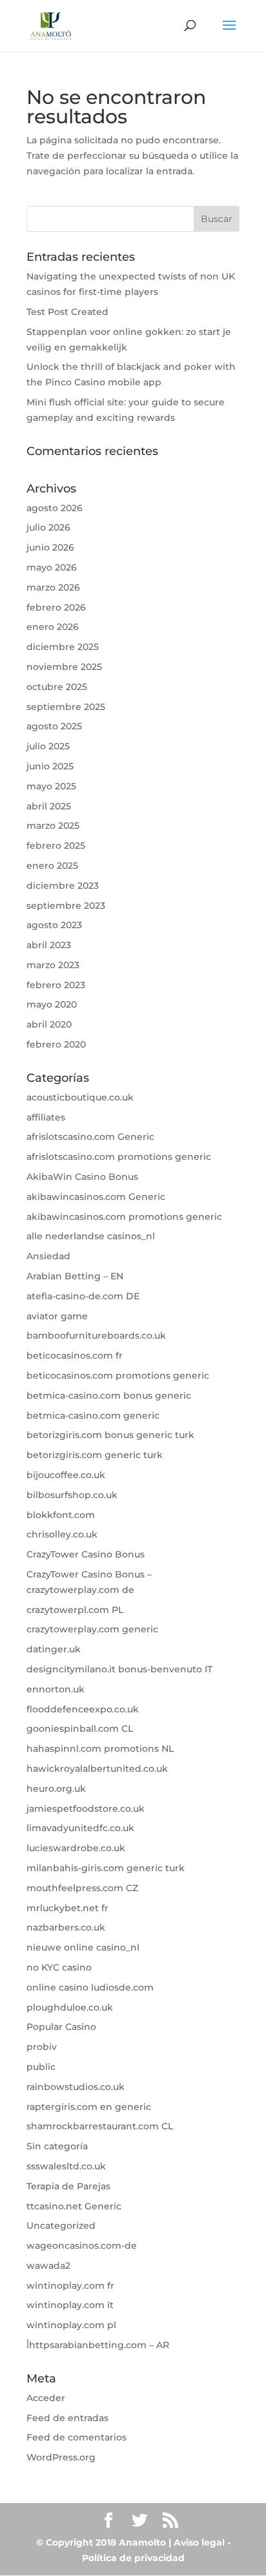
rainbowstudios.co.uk (76, 2087)
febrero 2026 (56, 607)
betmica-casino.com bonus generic (109, 1395)
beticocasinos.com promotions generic (118, 1375)
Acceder (46, 2398)
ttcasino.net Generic (74, 2206)
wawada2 (48, 2266)
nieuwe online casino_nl (83, 1947)
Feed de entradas (67, 2418)
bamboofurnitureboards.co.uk (96, 1335)
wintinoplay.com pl (71, 2325)
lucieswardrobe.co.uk (76, 1848)
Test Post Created (67, 312)
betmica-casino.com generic (93, 1415)
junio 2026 (50, 547)
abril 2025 (49, 806)
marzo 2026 (53, 587)
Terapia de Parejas (68, 2186)
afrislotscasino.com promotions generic (119, 1157)
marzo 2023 (53, 965)
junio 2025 (50, 766)
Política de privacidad (133, 2558)
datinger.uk (54, 1649)
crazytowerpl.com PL (75, 1610)
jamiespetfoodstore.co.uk (86, 1809)
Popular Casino (61, 2027)
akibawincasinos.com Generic (96, 1197)
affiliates (46, 1117)
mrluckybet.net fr (67, 1908)
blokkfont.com (61, 1515)
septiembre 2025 (66, 707)
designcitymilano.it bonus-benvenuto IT (119, 1669)
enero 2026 (53, 627)
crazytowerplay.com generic (92, 1629)
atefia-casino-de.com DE (83, 1296)
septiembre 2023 (66, 906)
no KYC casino (59, 1967)
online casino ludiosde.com (90, 1987)
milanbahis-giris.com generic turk (106, 1868)
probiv (42, 2047)
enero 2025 (52, 866)
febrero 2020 (56, 1044)
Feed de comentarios (77, 2437)
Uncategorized (61, 2226)
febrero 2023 (56, 985)
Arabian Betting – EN (75, 1276)
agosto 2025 (54, 726)
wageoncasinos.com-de (82, 2246)
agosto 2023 (54, 925)
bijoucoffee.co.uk (66, 1475)
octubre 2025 (57, 687)
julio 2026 (48, 527)
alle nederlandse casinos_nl (91, 1236)
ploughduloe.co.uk (70, 2007)
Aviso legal (199, 2542)
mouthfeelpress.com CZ (82, 1888)
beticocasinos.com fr (75, 1355)
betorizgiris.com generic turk (95, 1455)
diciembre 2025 (63, 647)
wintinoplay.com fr (70, 2286)
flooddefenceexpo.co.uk (83, 1709)
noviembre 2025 (64, 667)
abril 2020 (49, 1024)
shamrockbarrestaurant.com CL (100, 2126)
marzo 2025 (53, 826)
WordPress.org (61, 2457)
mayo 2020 (52, 1004)
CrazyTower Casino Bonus (86, 1554)
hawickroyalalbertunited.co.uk (97, 1769)
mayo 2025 (51, 786)
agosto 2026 (55, 508)
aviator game (57, 1316)
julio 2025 (48, 746)
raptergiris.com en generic (89, 2107)
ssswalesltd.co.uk (66, 2166)
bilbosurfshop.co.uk (72, 1495)
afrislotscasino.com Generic (90, 1137)
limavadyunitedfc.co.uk (80, 1828)
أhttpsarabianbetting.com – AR (98, 2345)
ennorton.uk (56, 1689)
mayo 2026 (52, 567)
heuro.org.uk (56, 1789)
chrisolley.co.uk (62, 1534)
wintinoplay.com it (70, 2305)
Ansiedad (48, 1256)
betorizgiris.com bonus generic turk (110, 1435)
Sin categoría (57, 2146)
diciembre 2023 (63, 886)
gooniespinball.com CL (80, 1729)
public (41, 2067)
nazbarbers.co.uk (66, 1927)
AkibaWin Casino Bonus (82, 1177)
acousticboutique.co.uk (80, 1097)
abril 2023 (49, 945)
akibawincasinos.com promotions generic (124, 1217)
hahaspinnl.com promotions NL (100, 1749)
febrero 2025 (56, 846)
